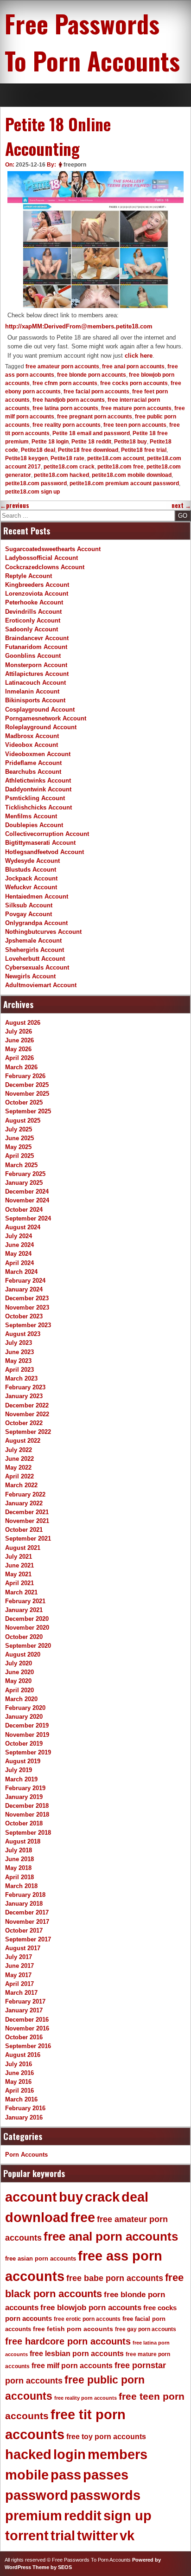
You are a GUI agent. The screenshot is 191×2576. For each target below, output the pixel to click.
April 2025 (19, 1156)
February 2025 (25, 1174)
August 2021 (23, 1548)
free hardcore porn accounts (68, 2341)
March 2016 (21, 2099)
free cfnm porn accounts (65, 383)
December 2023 (27, 1298)
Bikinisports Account (35, 700)
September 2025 (28, 1111)
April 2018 (19, 1877)
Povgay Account (29, 914)
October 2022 (24, 1423)
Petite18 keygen (26, 458)
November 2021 (27, 1521)
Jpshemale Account (33, 941)
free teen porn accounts (135, 425)
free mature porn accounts (136, 408)
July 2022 (19, 1450)
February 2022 (25, 1494)
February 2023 (25, 1387)
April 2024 (19, 1263)
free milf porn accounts (72, 2366)
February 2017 (25, 2001)
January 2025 (24, 1183)
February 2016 (25, 2108)
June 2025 (19, 1138)
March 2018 (21, 1886)
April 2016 (19, 2091)
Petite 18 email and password (91, 433)
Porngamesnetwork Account (46, 718)
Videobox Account (32, 745)
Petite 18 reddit (91, 442)
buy (71, 2197)
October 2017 (24, 1930)
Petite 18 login (50, 442)
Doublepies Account (34, 825)
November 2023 (27, 1307)
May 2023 (18, 1361)
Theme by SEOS (52, 2567)
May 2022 (18, 1468)
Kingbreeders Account (37, 585)
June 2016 (19, 2073)
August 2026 (23, 1023)
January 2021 (24, 1610)
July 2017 (19, 1957)
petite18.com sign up (32, 492)
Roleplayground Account (41, 727)
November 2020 (27, 1628)
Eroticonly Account (33, 620)
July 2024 (19, 1236)
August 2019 (23, 1761)
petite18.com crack (69, 467)
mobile (27, 2475)
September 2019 (28, 1752)
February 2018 (25, 1895)
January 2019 (24, 1797)
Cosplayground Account (40, 710)
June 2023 (19, 1352)
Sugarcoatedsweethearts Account (53, 549)
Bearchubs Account (33, 772)
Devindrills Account (33, 612)
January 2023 (24, 1396)
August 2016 (23, 2055)
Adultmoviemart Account (41, 985)
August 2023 (23, 1334)
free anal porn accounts (133, 366)
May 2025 (18, 1147)
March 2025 (21, 1165)
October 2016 (24, 2037)
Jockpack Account (31, 878)
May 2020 (18, 1681)
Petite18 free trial (144, 450)
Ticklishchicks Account (38, 807)
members (118, 2454)
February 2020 (25, 1708)
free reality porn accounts (67, 425)
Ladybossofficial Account (41, 558)
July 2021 (19, 1557)
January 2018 (24, 1904)
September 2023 (28, 1325)
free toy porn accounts (106, 2436)
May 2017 (18, 1975)
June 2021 (19, 1565)
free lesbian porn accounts (77, 2354)
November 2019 (27, 1735)
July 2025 (19, 1129)
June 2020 (19, 1672)
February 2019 (25, 1788)
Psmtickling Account (35, 798)
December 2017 (27, 1912)
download (37, 2217)
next (181, 505)
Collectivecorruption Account (47, 834)
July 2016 (19, 2064)
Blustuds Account (31, 870)
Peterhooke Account (34, 602)
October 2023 (24, 1316)
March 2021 (21, 1592)
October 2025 (24, 1102)
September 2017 (28, 1939)
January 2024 (24, 1289)
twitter (97, 2536)
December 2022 (27, 1405)
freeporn (75, 165)
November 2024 (27, 1200)
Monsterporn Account (36, 665)
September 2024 (28, 1218)
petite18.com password (36, 483)
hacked (28, 2454)
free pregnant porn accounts (95, 417)
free (83, 2217)
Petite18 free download (88, 450)
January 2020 (24, 1717)
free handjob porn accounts (69, 400)
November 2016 (27, 2028)
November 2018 (27, 1815)
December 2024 (27, 1192)
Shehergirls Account (35, 950)
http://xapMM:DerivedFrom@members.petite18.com (79, 326)
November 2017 (27, 1922)
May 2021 (18, 1574)
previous (15, 505)
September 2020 (28, 1646)
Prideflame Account (33, 763)
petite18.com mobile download (132, 475)
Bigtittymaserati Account (40, 843)
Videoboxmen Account (38, 754)
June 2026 (19, 1040)
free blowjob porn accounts (91, 2308)
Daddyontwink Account (38, 789)
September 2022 (28, 1432)
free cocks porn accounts (134, 383)
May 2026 (18, 1049)
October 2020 (24, 1637)
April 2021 (19, 1583)
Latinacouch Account (35, 683)
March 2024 (21, 1272)
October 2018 (24, 1823)
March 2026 (21, 1067)
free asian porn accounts (41, 2258)
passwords (105, 2495)
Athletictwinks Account (38, 781)
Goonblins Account (33, 656)
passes (106, 2475)
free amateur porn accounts (62, 366)
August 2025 (23, 1121)
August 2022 (23, 1441)
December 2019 (27, 1725)
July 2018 (19, 1850)
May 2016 (18, 2082)
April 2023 (19, 1370)
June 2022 (19, 1459)
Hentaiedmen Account (37, 896)
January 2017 (24, 2010)
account (31, 2197)
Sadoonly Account (32, 629)
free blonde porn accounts (92, 375)
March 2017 (21, 1993)
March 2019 (21, 1779)
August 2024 (23, 1227)
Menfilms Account (31, 816)
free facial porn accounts (96, 392)
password (37, 2495)
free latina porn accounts (65, 408)
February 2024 (25, 1281)
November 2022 (27, 1414)
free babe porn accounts (115, 2278)
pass (66, 2475)
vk (127, 2536)
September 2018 (28, 1833)
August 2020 (23, 1654)
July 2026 (19, 1031)
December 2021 (27, 1512)
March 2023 (21, 1378)
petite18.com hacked (61, 475)
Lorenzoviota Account (37, 594)
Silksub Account (29, 905)
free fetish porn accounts (73, 2329)
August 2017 (23, 1948)
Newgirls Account (30, 976)
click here (139, 356)
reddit (83, 2516)
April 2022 (19, 1476)
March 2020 (21, 1699)
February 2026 (25, 1076)
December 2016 (27, 2020)
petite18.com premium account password (124, 483)
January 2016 (24, 2117)
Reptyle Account (29, 576)
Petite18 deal (38, 450)
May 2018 (18, 1868)
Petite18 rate (67, 458)
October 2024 (24, 1210)
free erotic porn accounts (87, 2319)
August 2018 (23, 1841)
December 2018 (27, 1806)
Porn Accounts (26, 2155)
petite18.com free (121, 467)
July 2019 (19, 1770)
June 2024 (19, 1245)
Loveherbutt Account (35, 959)
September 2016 (28, 2046)
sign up (127, 2516)
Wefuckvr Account (31, 887)
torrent (27, 2536)
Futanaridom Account (36, 647)
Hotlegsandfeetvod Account (45, 852)
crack (102, 2197)
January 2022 (24, 1503)
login (70, 2454)
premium (34, 2516)
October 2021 (24, 1530)
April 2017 (19, 1984)
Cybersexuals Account (37, 967)
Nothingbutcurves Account (43, 932)
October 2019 (24, 1744)
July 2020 (19, 1663)
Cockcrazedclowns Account (45, 567)
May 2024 (18, 1254)
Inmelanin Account (32, 691)
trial (63, 2536)
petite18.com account (116, 458)
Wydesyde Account (32, 861)
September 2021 (28, 1539)
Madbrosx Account (32, 736)
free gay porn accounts (146, 2329)
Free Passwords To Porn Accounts (92, 42)
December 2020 (27, 1619)
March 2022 (21, 1485)
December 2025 (27, 1085)
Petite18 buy (131, 442)
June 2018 (19, 1859)
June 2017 (19, 1966)
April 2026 (19, 1058)
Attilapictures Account (37, 674)
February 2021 (25, 1601)
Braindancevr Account (37, 638)
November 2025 (27, 1094)
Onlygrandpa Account (36, 923)
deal (135, 2197)
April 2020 (19, 1690)
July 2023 (19, 1343)
